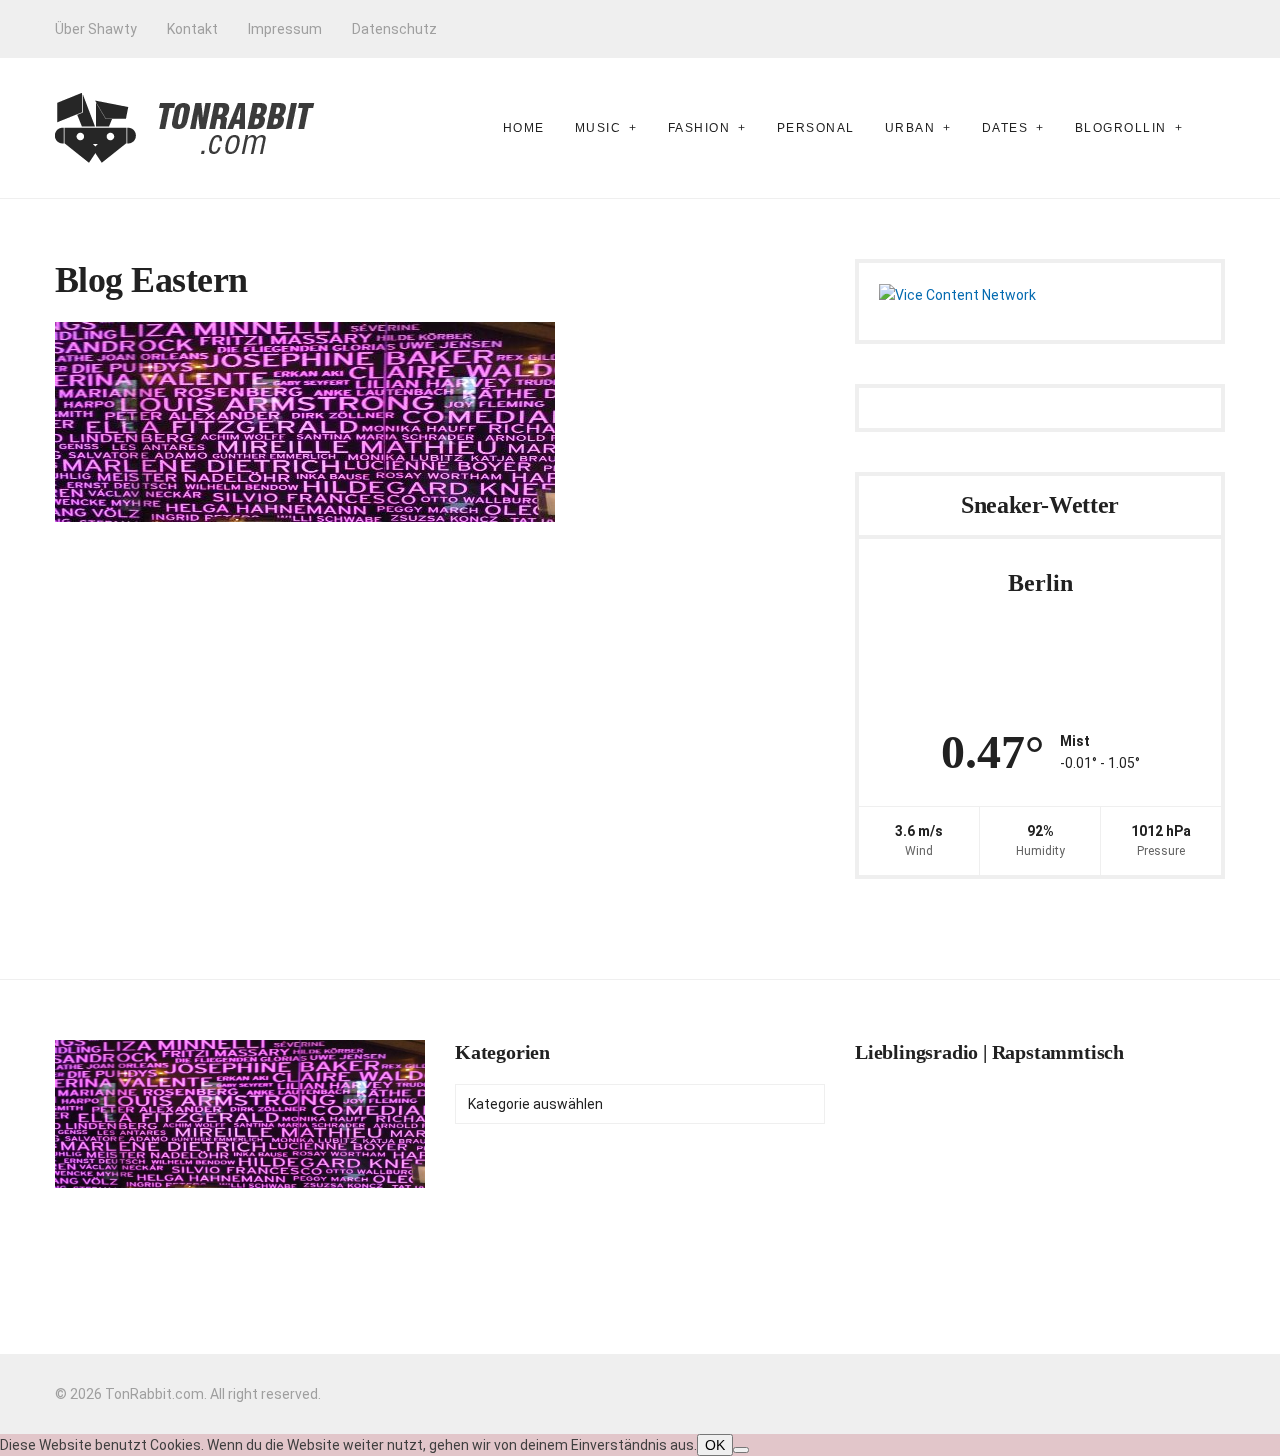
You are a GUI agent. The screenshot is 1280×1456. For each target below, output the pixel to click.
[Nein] (741, 1450)
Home (524, 128)
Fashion (699, 128)
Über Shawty (96, 29)
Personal (816, 128)
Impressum (285, 29)
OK (715, 1445)
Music (598, 128)
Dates (1005, 128)
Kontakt (192, 29)
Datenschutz (394, 29)
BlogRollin (1121, 128)
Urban (910, 128)
